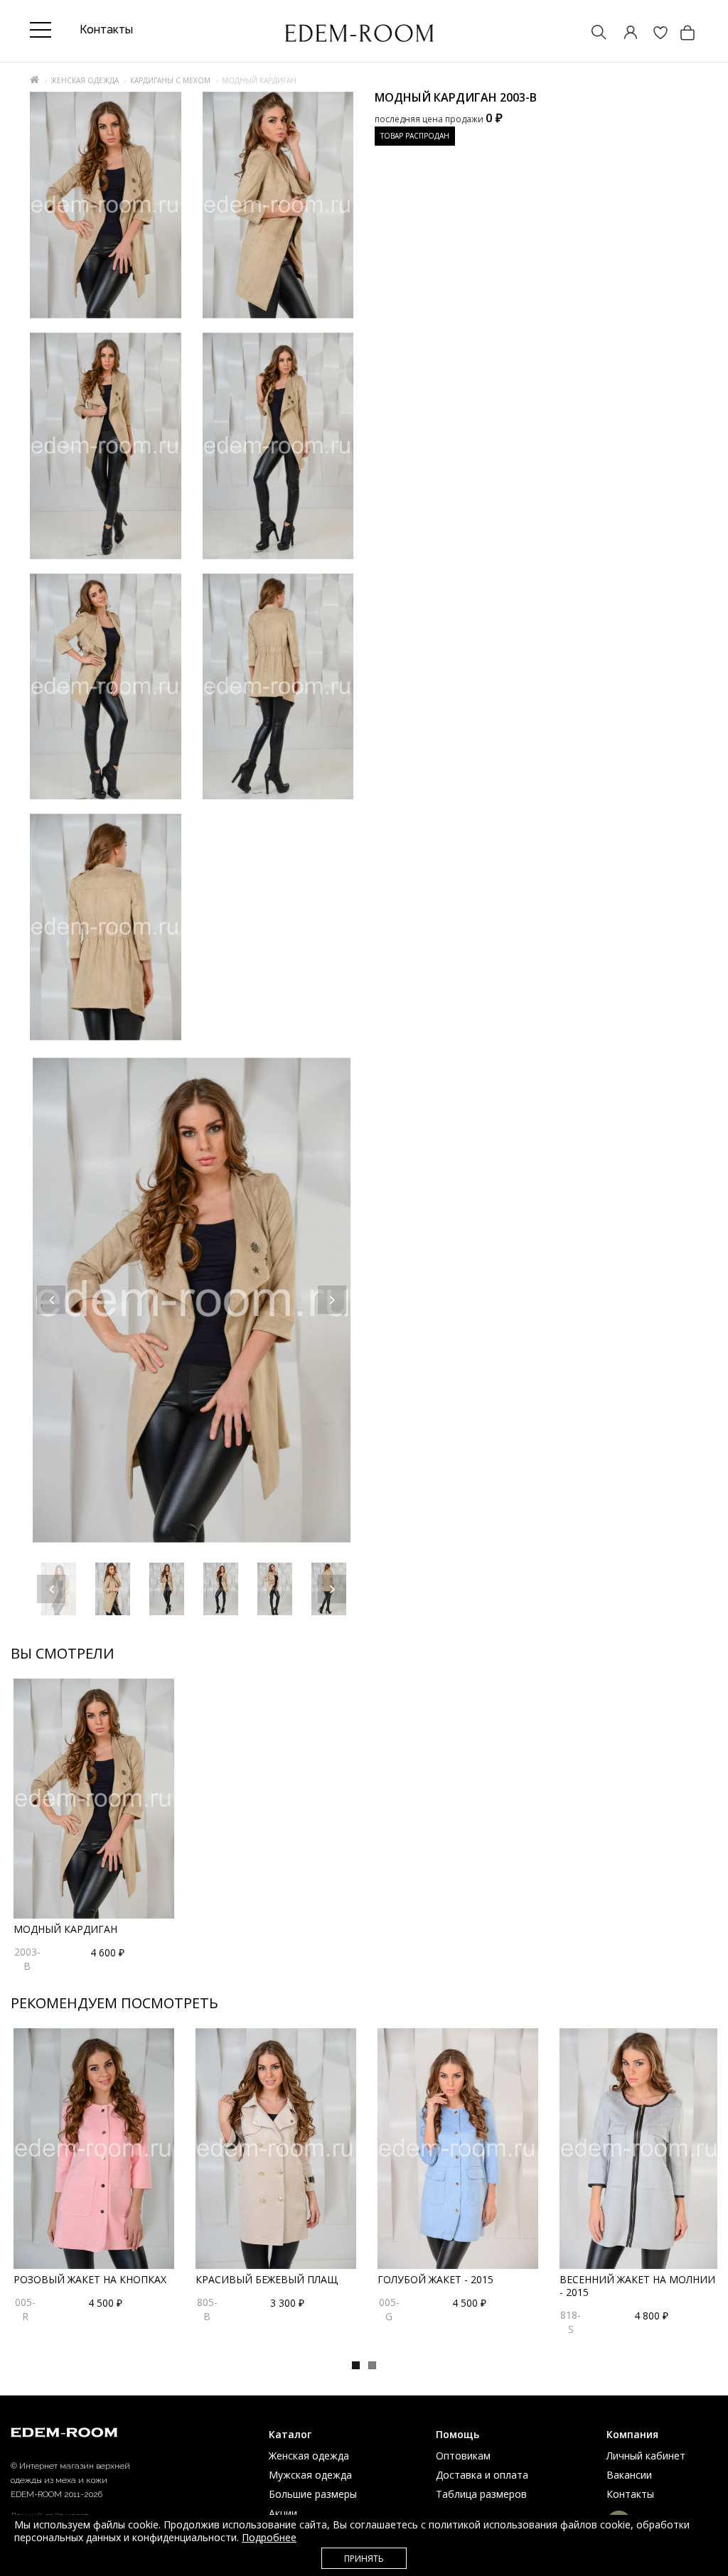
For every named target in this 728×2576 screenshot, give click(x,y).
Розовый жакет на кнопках (90, 2279)
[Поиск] (592, 34)
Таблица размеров (481, 2494)
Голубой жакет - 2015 (435, 2279)
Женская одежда (85, 80)
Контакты (630, 2494)
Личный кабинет (646, 2456)
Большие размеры (313, 2494)
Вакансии (629, 2475)
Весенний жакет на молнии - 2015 (637, 2286)
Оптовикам (463, 2456)
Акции (283, 2513)
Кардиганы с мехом (170, 80)
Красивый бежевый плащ (267, 2279)
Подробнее (269, 2537)
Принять (364, 2559)
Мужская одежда (310, 2475)
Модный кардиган (65, 1929)
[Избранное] (653, 34)
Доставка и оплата (482, 2475)
